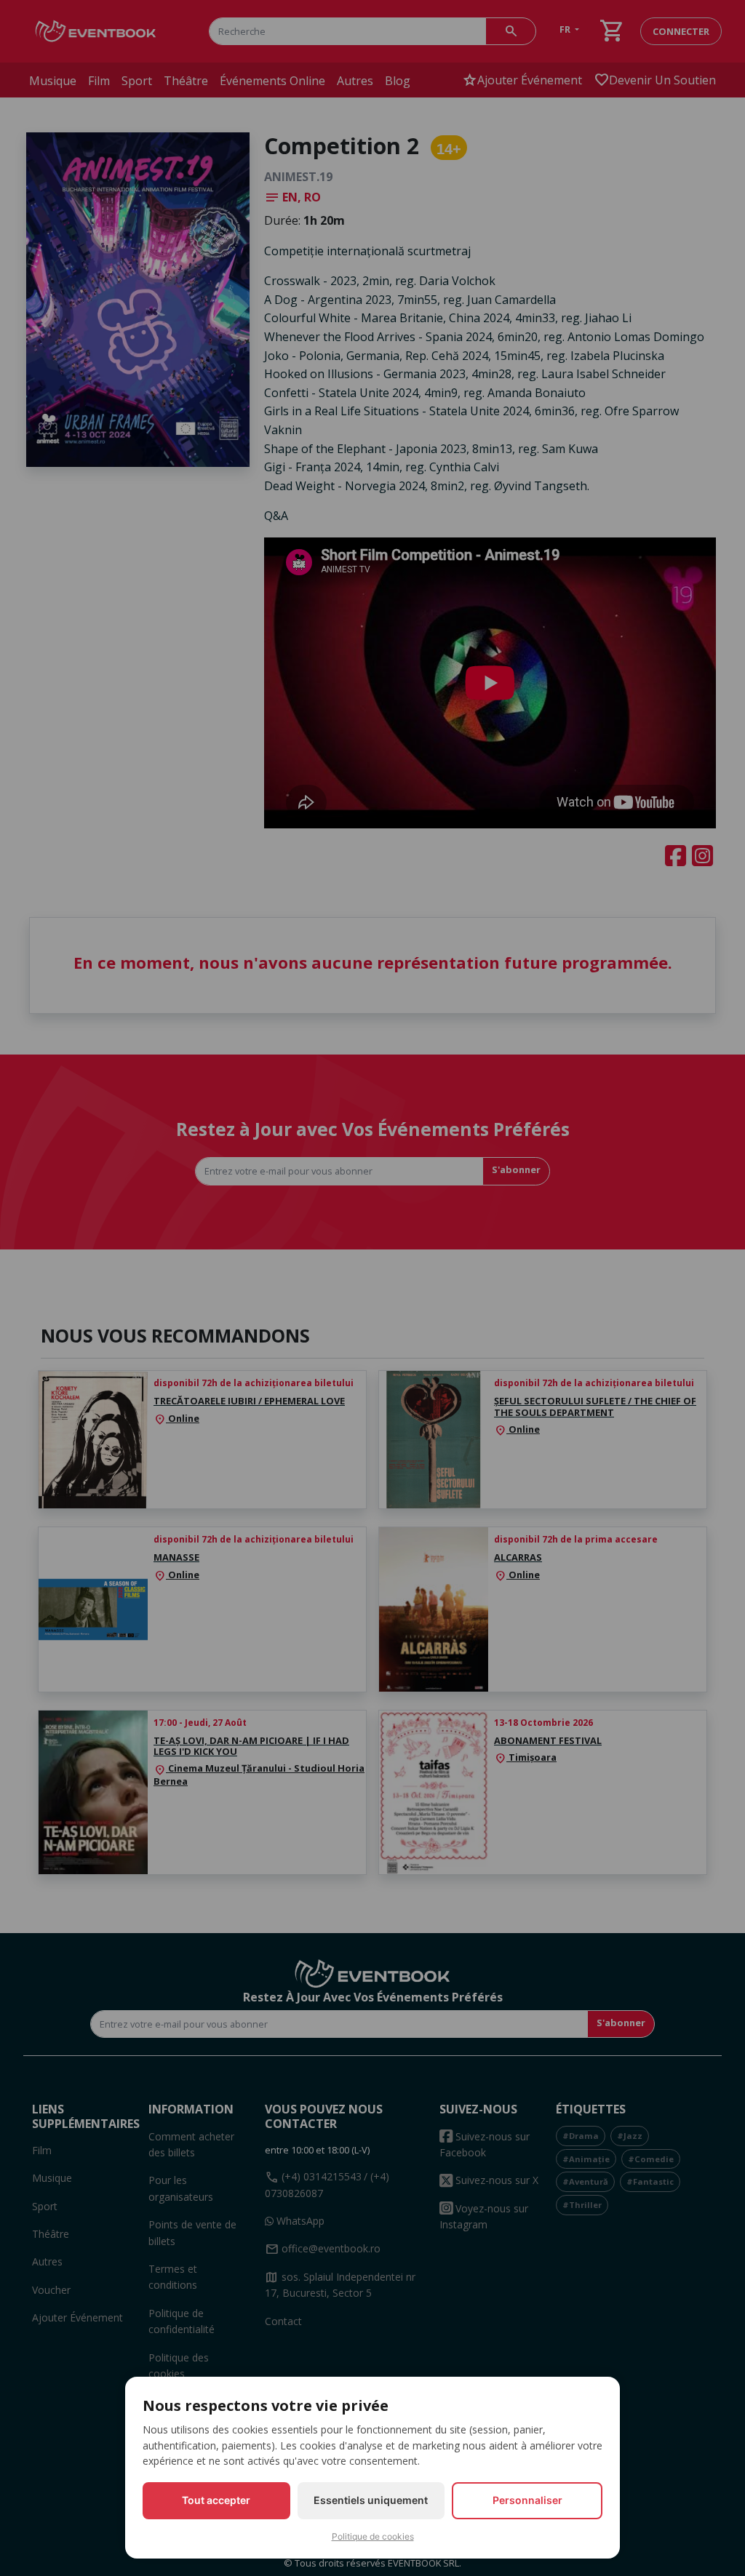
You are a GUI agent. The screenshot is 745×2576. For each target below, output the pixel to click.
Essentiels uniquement (371, 2500)
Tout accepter (216, 2500)
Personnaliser (527, 2500)
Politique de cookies (373, 2536)
